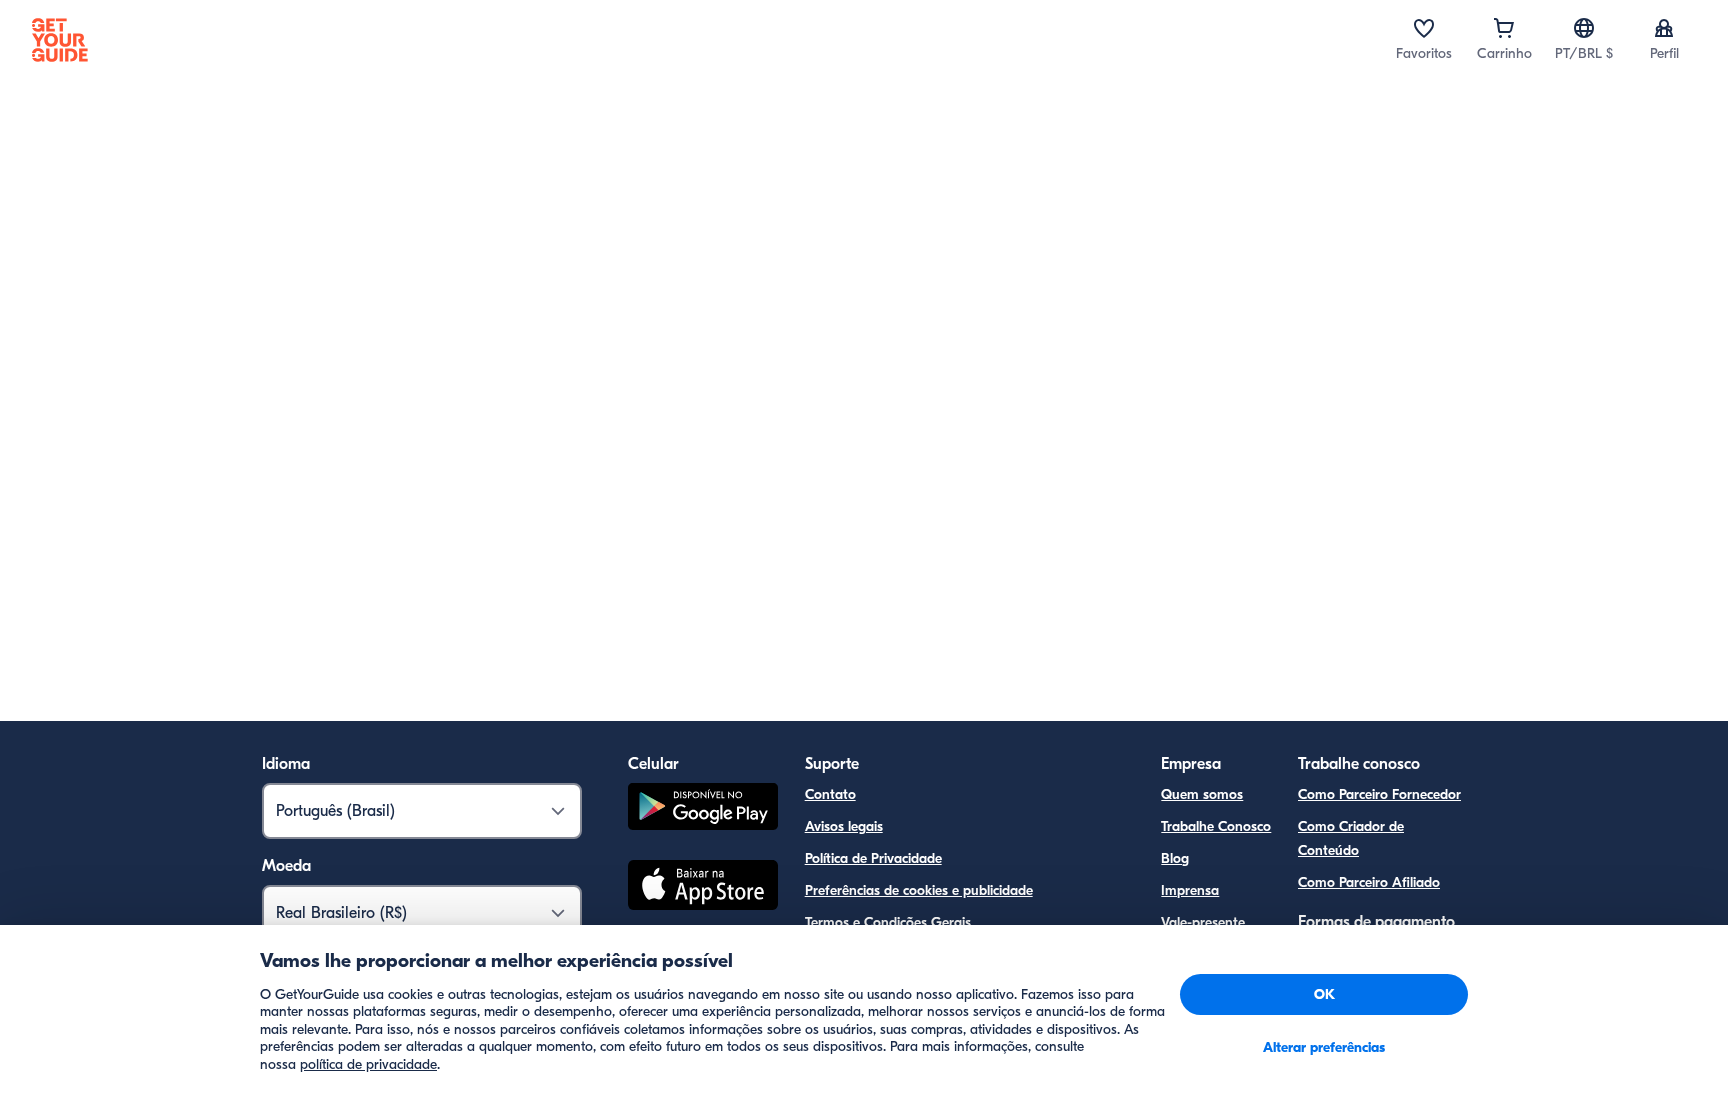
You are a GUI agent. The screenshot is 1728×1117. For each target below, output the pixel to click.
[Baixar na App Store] (703, 888)
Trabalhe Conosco (1216, 826)
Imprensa (1190, 890)
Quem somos (1202, 794)
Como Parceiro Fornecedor (1379, 794)
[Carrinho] (1504, 28)
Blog (1175, 858)
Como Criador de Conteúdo (1351, 838)
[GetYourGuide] (60, 40)
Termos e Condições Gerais (888, 922)
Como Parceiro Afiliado (1369, 882)
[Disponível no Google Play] (703, 809)
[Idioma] (1584, 28)
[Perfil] (1664, 28)
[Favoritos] (1424, 28)
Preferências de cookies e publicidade (919, 890)
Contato (830, 794)
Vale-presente (1203, 922)
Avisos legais (844, 826)
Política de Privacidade (873, 858)
